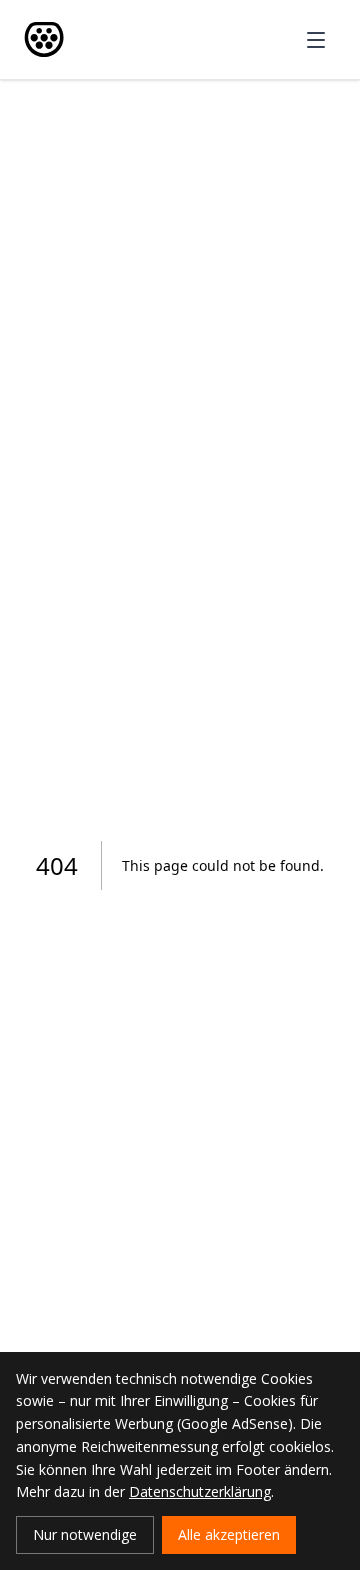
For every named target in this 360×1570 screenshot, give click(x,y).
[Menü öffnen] (316, 40)
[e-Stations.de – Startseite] (44, 39)
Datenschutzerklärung (200, 1491)
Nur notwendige (85, 1534)
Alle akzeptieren (229, 1534)
